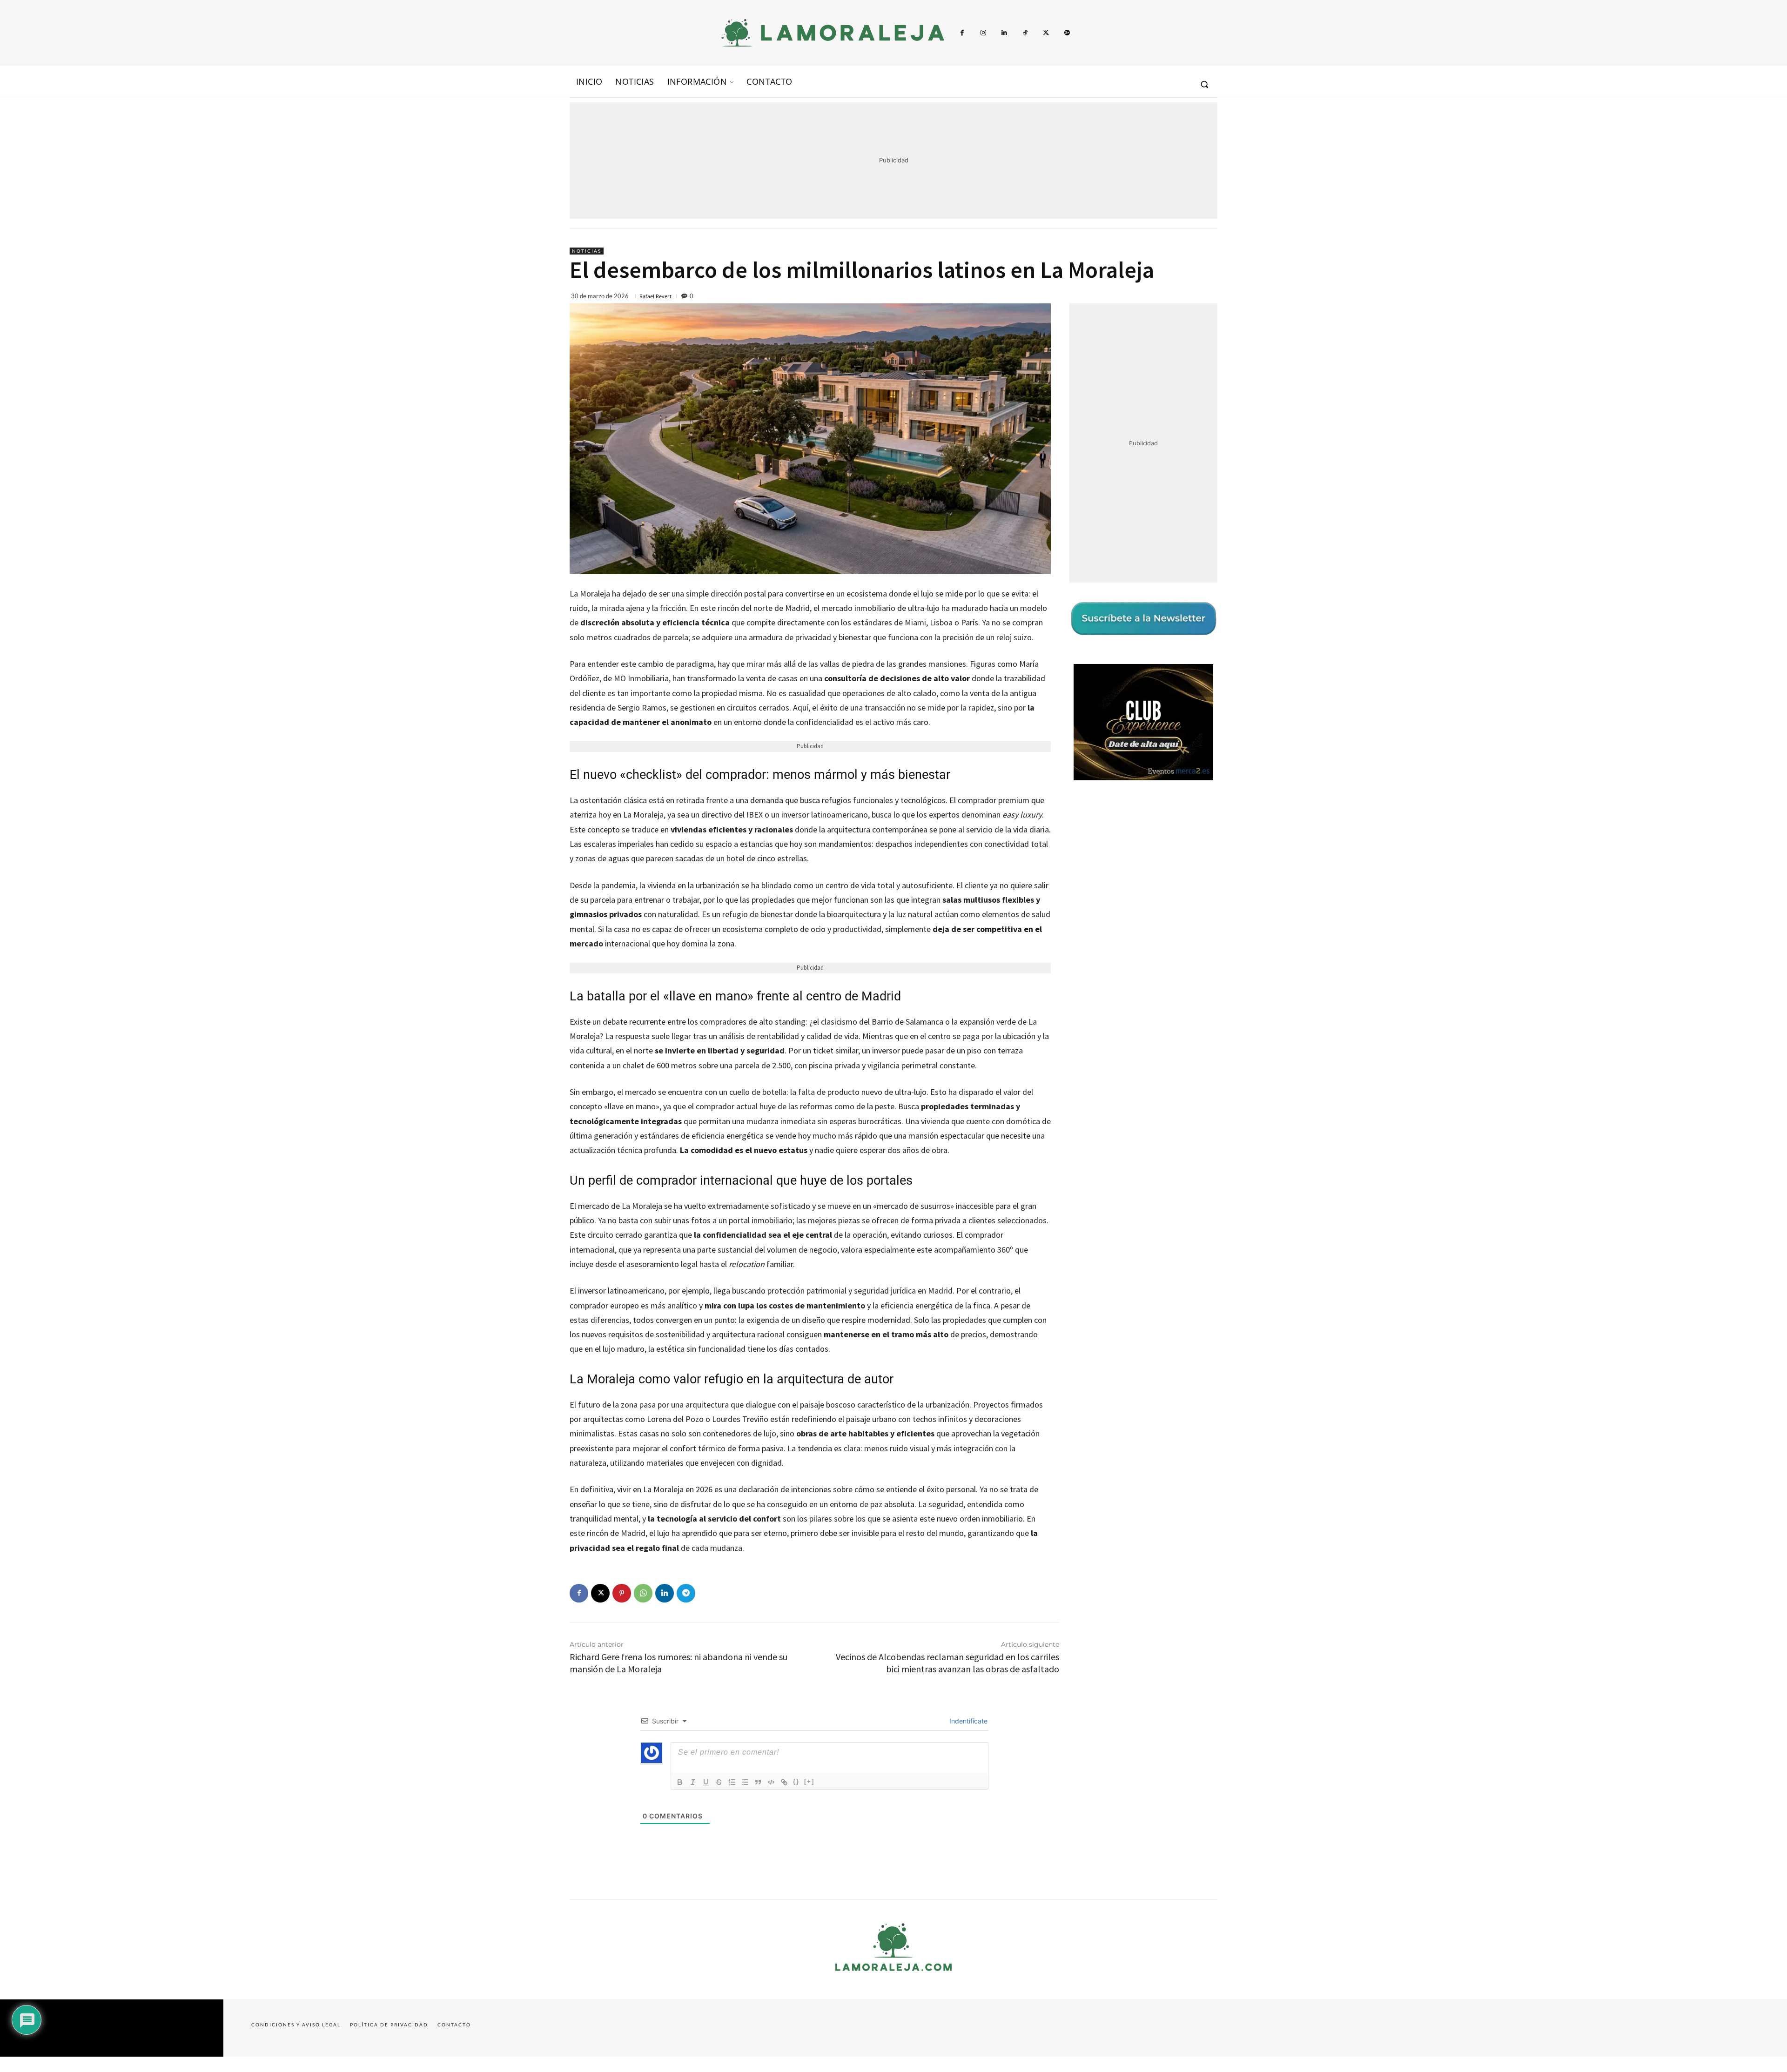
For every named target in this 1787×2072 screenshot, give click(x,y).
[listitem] (893, 1013)
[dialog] (893, 1036)
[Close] (1055, 887)
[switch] (1009, 1034)
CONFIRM (829, 1171)
